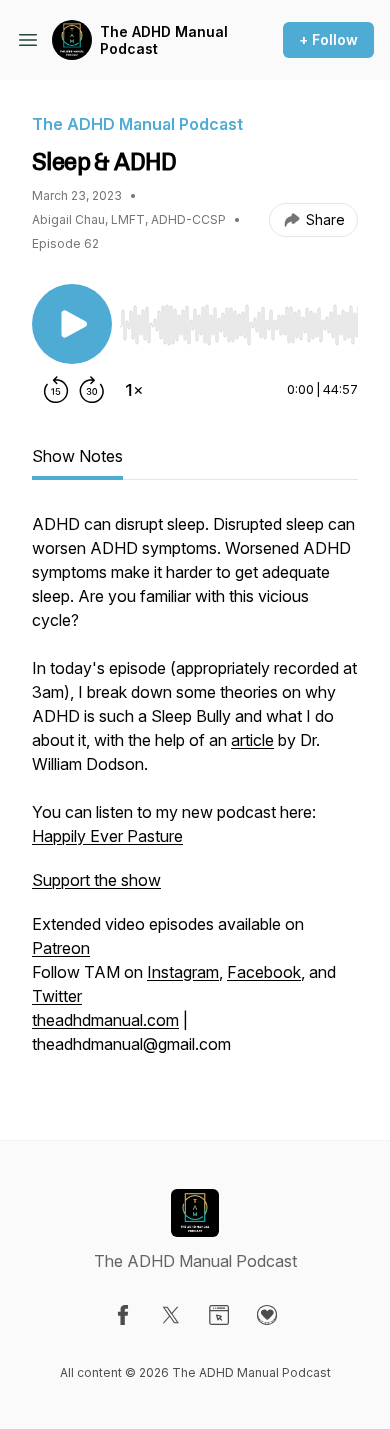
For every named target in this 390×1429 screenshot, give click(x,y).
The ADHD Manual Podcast (164, 40)
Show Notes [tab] (77, 456)
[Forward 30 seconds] (92, 390)
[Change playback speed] (134, 390)
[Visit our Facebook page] (123, 1315)
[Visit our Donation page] (267, 1315)
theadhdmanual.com (105, 1020)
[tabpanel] (195, 794)
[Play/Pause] (72, 324)
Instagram (183, 972)
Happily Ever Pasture (107, 836)
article (252, 740)
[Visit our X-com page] (171, 1315)
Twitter (57, 996)
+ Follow (328, 39)
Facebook (264, 972)
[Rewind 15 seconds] (56, 390)
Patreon (61, 948)
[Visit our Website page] (219, 1315)
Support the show (96, 880)
